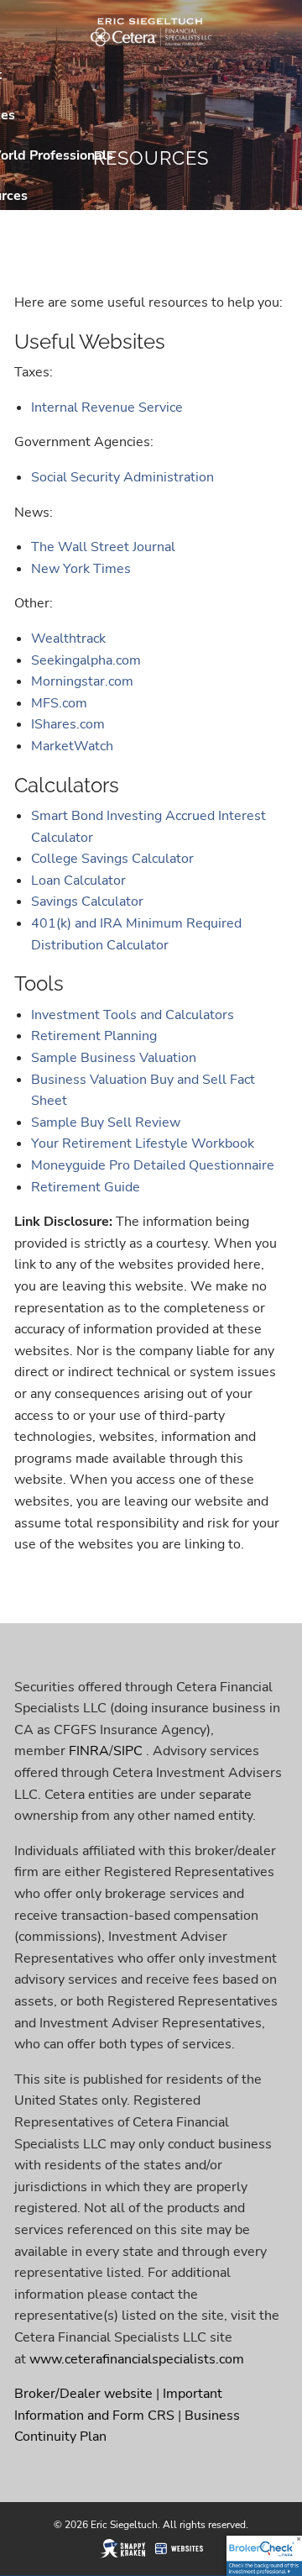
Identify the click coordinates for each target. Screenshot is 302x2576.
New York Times (81, 569)
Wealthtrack (68, 639)
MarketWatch (72, 746)
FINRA (89, 1751)
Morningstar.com (84, 681)
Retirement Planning (94, 1036)
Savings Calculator (87, 902)
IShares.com (68, 724)
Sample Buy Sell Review (106, 1122)
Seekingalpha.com (88, 660)
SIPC (128, 1751)
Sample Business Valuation (114, 1058)
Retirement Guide (86, 1187)
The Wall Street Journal (103, 547)
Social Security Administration (122, 477)
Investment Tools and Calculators (133, 1015)
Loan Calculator (78, 881)
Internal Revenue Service (107, 407)
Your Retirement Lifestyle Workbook (143, 1143)
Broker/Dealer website (83, 2394)
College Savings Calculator (112, 859)
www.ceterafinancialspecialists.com (137, 2359)
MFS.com (59, 703)
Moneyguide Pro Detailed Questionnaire (153, 1165)
